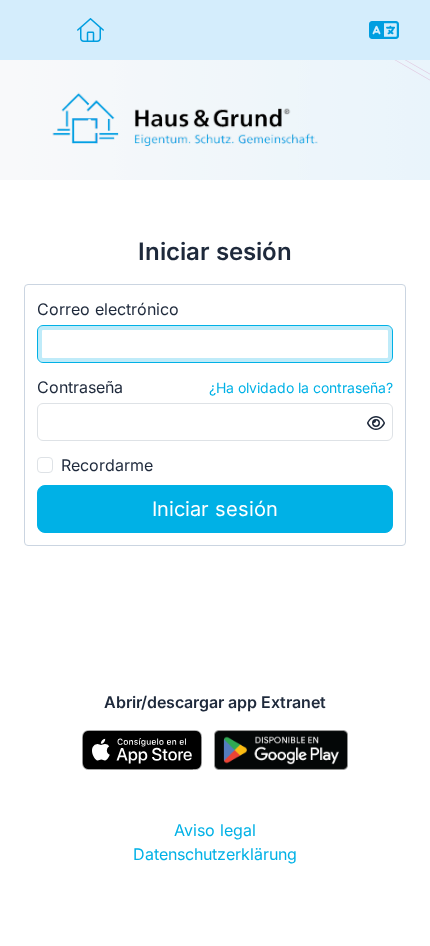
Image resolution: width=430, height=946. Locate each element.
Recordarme (107, 465)
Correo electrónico (108, 309)
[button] (384, 30)
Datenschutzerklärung (215, 854)
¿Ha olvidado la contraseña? (301, 387)
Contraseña (80, 387)
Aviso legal (215, 830)
